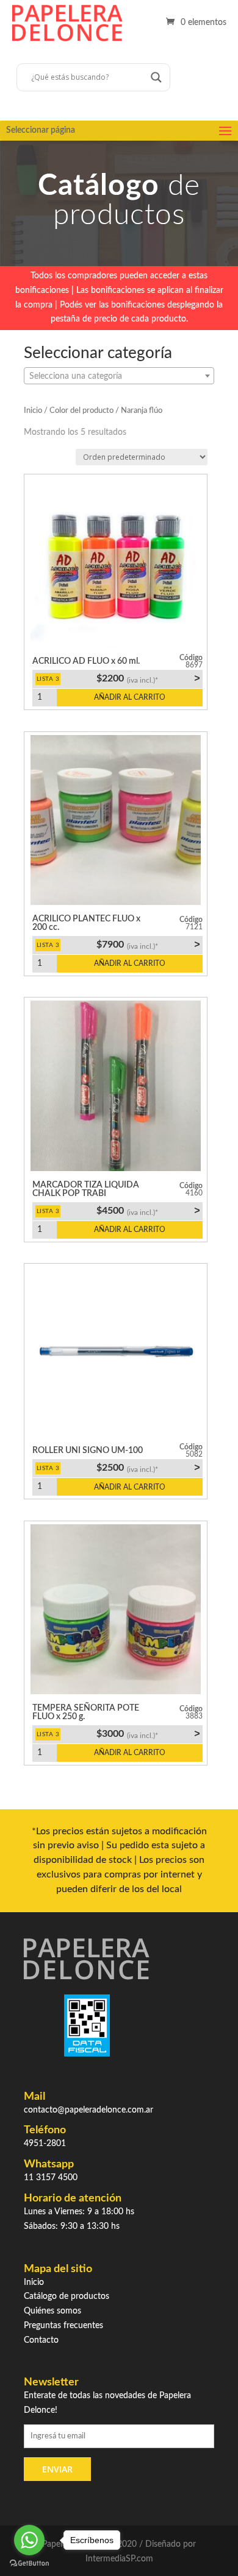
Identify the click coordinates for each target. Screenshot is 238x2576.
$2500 (148, 1468)
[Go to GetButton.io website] (29, 2564)
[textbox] (119, 376)
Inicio (33, 411)
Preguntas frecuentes (63, 2326)
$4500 (148, 1211)
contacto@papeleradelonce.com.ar (88, 2110)
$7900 (148, 945)
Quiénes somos (52, 2311)
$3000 (148, 1734)
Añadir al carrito (130, 697)
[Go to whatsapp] (29, 2540)
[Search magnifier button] (156, 77)
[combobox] (119, 376)
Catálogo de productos (67, 2296)
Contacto (41, 2340)
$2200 (148, 678)
